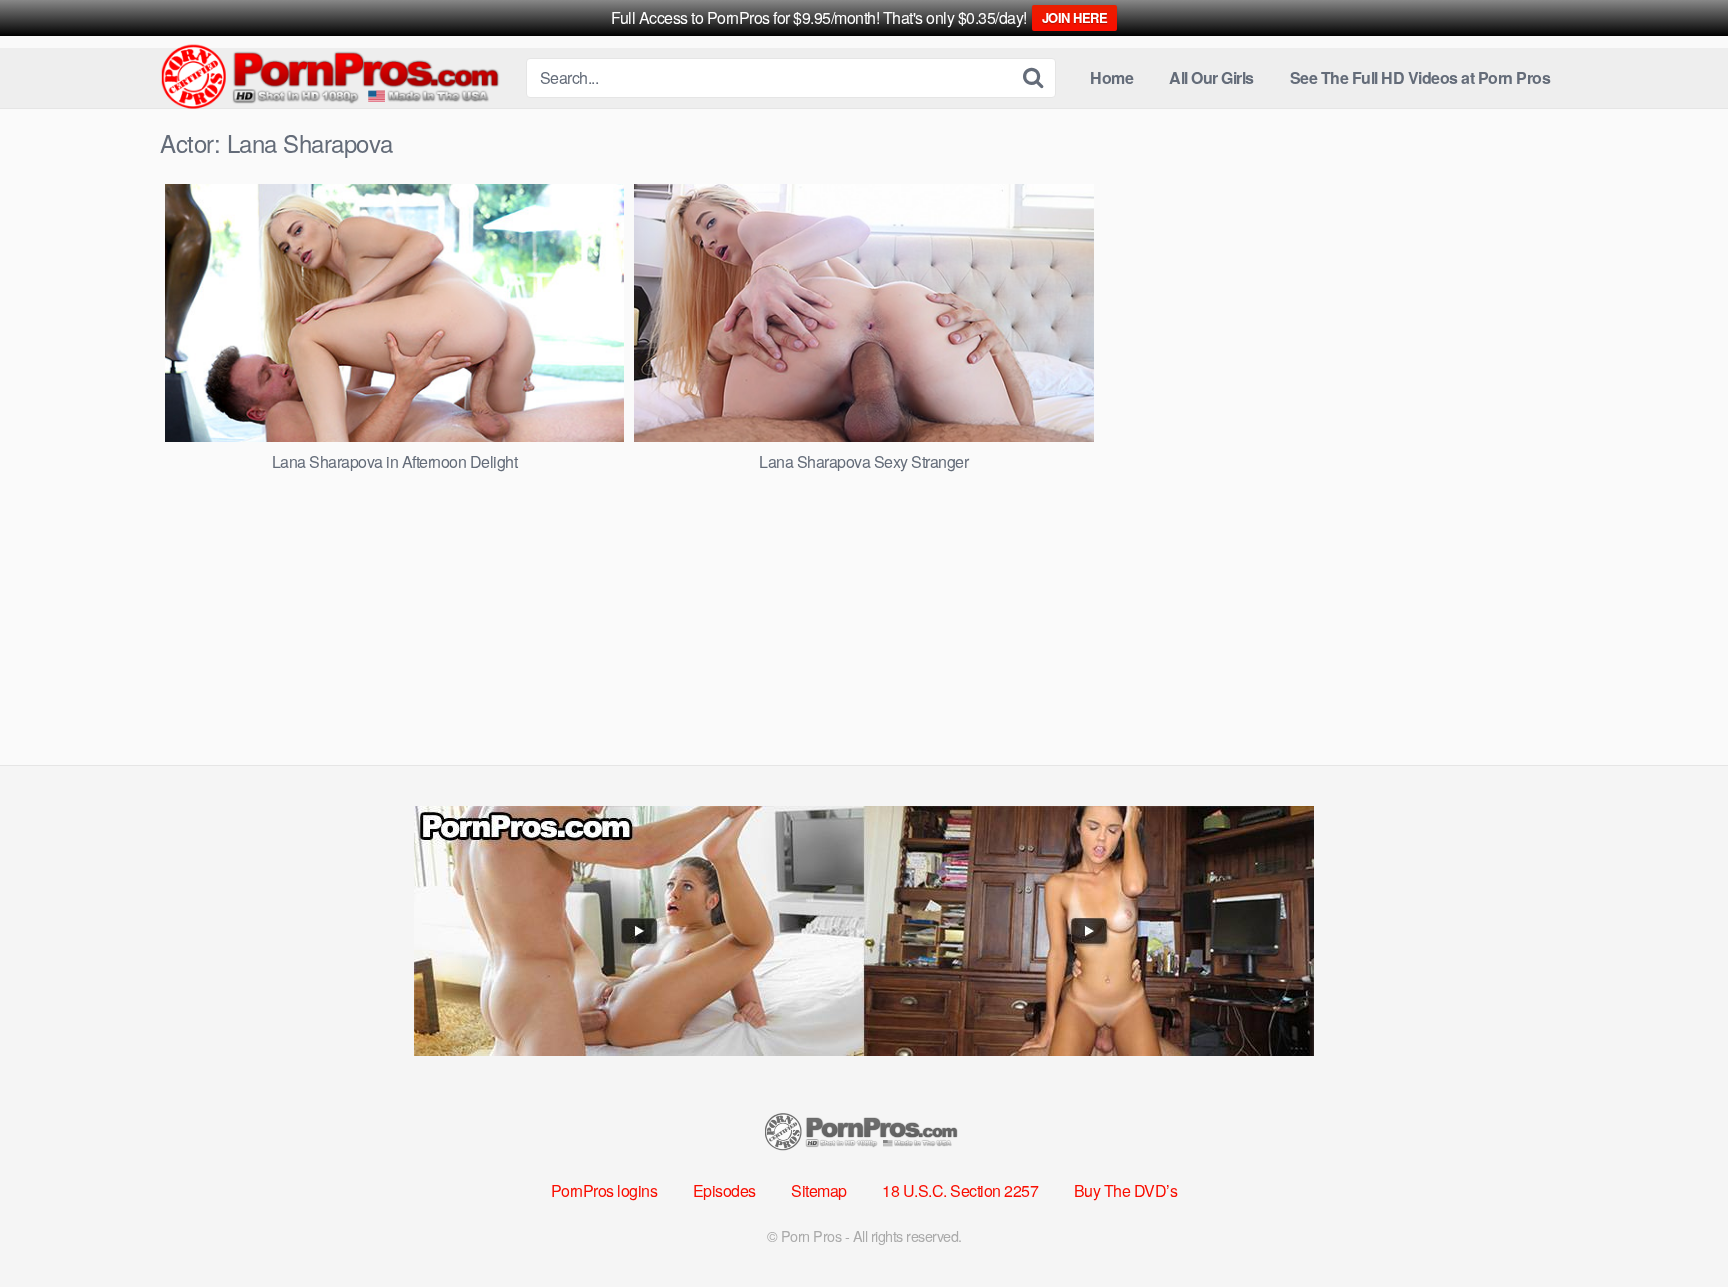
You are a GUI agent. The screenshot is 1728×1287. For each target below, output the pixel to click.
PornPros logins (604, 1190)
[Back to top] (1673, 1223)
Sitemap (819, 1190)
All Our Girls (1211, 77)
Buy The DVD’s (1126, 1190)
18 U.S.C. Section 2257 (960, 1190)
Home (1111, 77)
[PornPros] (335, 78)
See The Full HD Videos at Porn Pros (1420, 77)
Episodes (724, 1190)
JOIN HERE (1075, 17)
